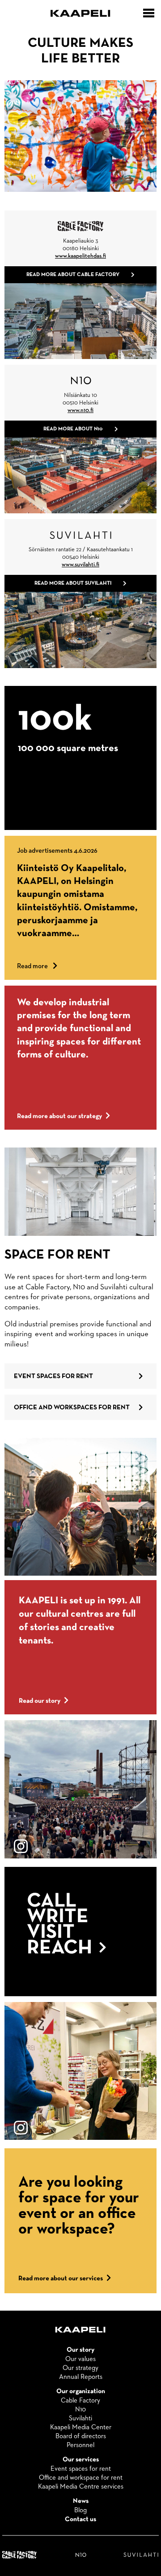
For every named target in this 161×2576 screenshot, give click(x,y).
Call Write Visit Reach (62, 1925)
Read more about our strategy (59, 1116)
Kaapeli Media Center (81, 2427)
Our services (81, 2460)
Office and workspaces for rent (72, 1407)
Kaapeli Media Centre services (81, 2487)
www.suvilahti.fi (80, 565)
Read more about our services (61, 2278)
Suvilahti (80, 2418)
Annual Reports (81, 2377)
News (81, 2501)
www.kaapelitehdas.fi (80, 256)
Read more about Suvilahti (73, 583)
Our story (80, 2350)
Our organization (81, 2391)
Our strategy (80, 2368)
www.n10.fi (80, 411)
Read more (37, 966)
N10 (80, 2409)
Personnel (80, 2445)
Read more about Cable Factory (73, 275)
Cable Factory (80, 2401)
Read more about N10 (73, 429)
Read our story (40, 1701)
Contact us (80, 2519)
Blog (80, 2510)
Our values (80, 2359)
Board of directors (81, 2436)
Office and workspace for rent (81, 2478)
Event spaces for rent (53, 1376)
